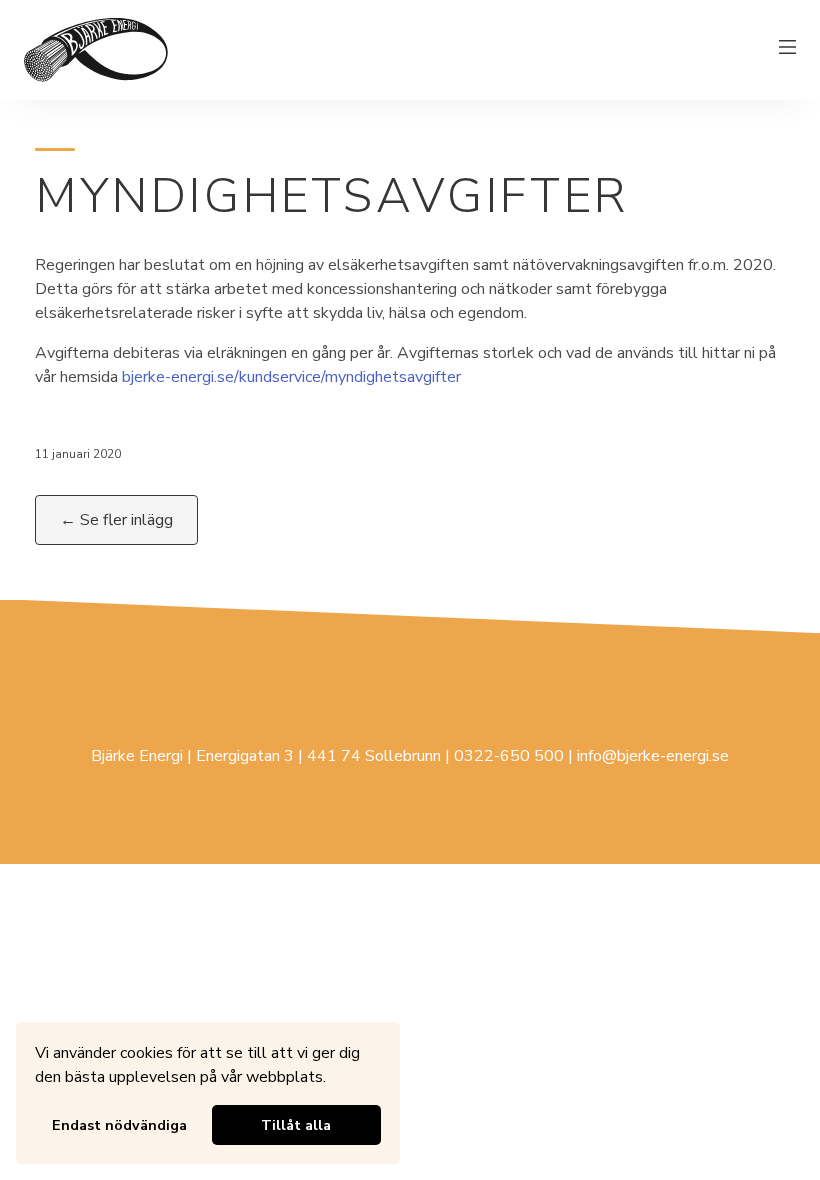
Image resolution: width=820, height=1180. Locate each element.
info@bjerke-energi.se (653, 756)
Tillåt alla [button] (296, 1125)
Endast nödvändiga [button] (119, 1125)
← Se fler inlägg (116, 520)
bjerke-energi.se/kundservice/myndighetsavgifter (291, 377)
